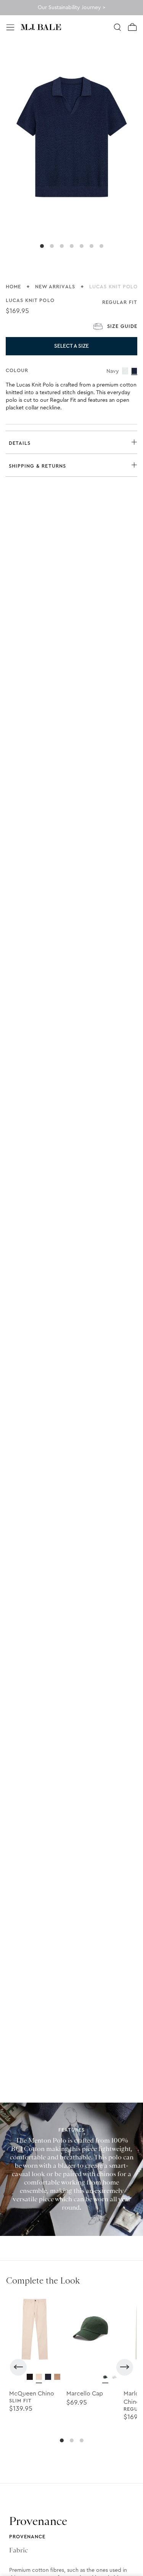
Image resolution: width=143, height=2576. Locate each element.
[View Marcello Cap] (105, 2377)
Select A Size (71, 346)
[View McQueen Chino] (30, 2377)
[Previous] (18, 2367)
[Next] (125, 2367)
